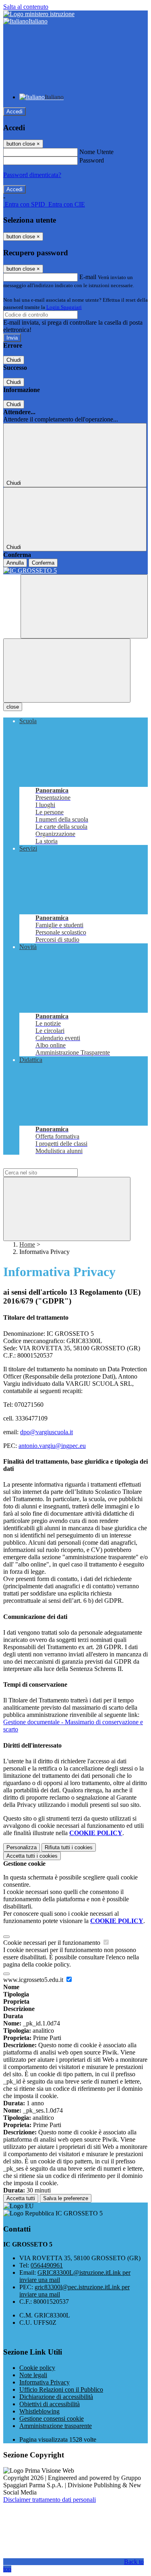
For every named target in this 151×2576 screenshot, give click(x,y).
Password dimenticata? (32, 175)
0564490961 (47, 2265)
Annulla (15, 563)
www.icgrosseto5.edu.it (34, 1980)
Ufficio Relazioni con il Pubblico (61, 2389)
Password (92, 160)
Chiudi (14, 360)
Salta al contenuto (26, 7)
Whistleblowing (39, 2411)
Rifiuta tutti (69, 1847)
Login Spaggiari (64, 307)
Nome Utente (96, 152)
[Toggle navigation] (67, 671)
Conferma (43, 563)
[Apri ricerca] (84, 606)
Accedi (14, 112)
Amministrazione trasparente (56, 2426)
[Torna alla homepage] (75, 571)
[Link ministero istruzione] (39, 14)
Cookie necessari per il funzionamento (53, 1943)
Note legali (33, 2375)
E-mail (88, 277)
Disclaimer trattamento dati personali (50, 2500)
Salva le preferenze (66, 2198)
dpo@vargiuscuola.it (47, 1432)
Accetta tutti (32, 1856)
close (13, 707)
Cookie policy (37, 2368)
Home (27, 1244)
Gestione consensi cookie (52, 2419)
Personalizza (22, 1847)
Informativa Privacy (44, 2382)
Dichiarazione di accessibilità (56, 2397)
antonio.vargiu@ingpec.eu (52, 1446)
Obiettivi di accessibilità (50, 2404)
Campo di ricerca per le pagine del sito (52, 1165)
